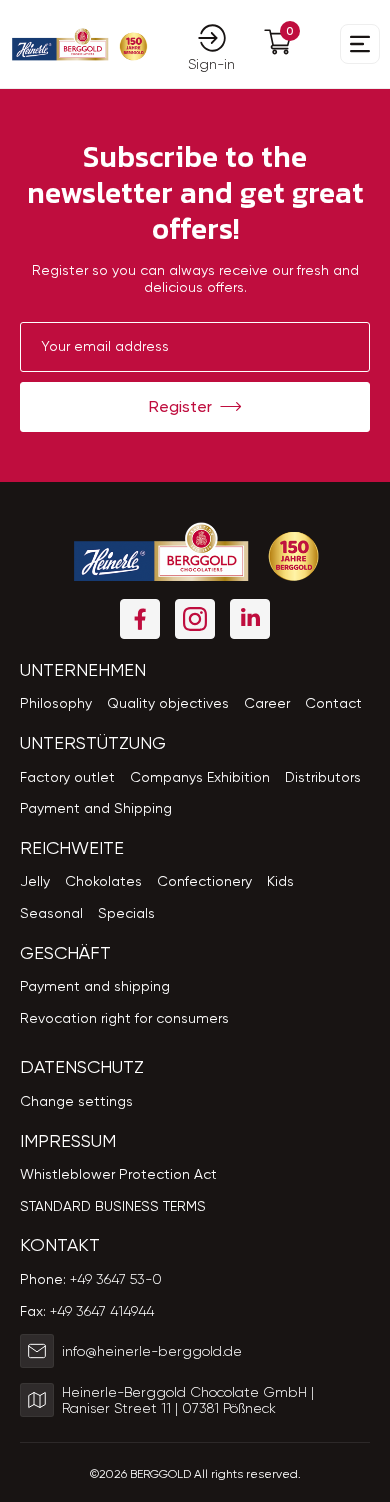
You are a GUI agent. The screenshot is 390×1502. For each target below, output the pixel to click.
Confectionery (204, 881)
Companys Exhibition (200, 777)
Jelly (35, 881)
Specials (126, 913)
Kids (280, 881)
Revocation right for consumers (124, 1018)
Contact (333, 703)
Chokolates (103, 881)
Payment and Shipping (96, 808)
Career (267, 703)
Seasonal (51, 913)
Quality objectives (168, 703)
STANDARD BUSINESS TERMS (113, 1206)
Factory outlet (67, 777)
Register (180, 406)
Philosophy (56, 703)
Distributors (323, 777)
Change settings (76, 1101)
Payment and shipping (95, 986)
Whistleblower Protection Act (118, 1174)
